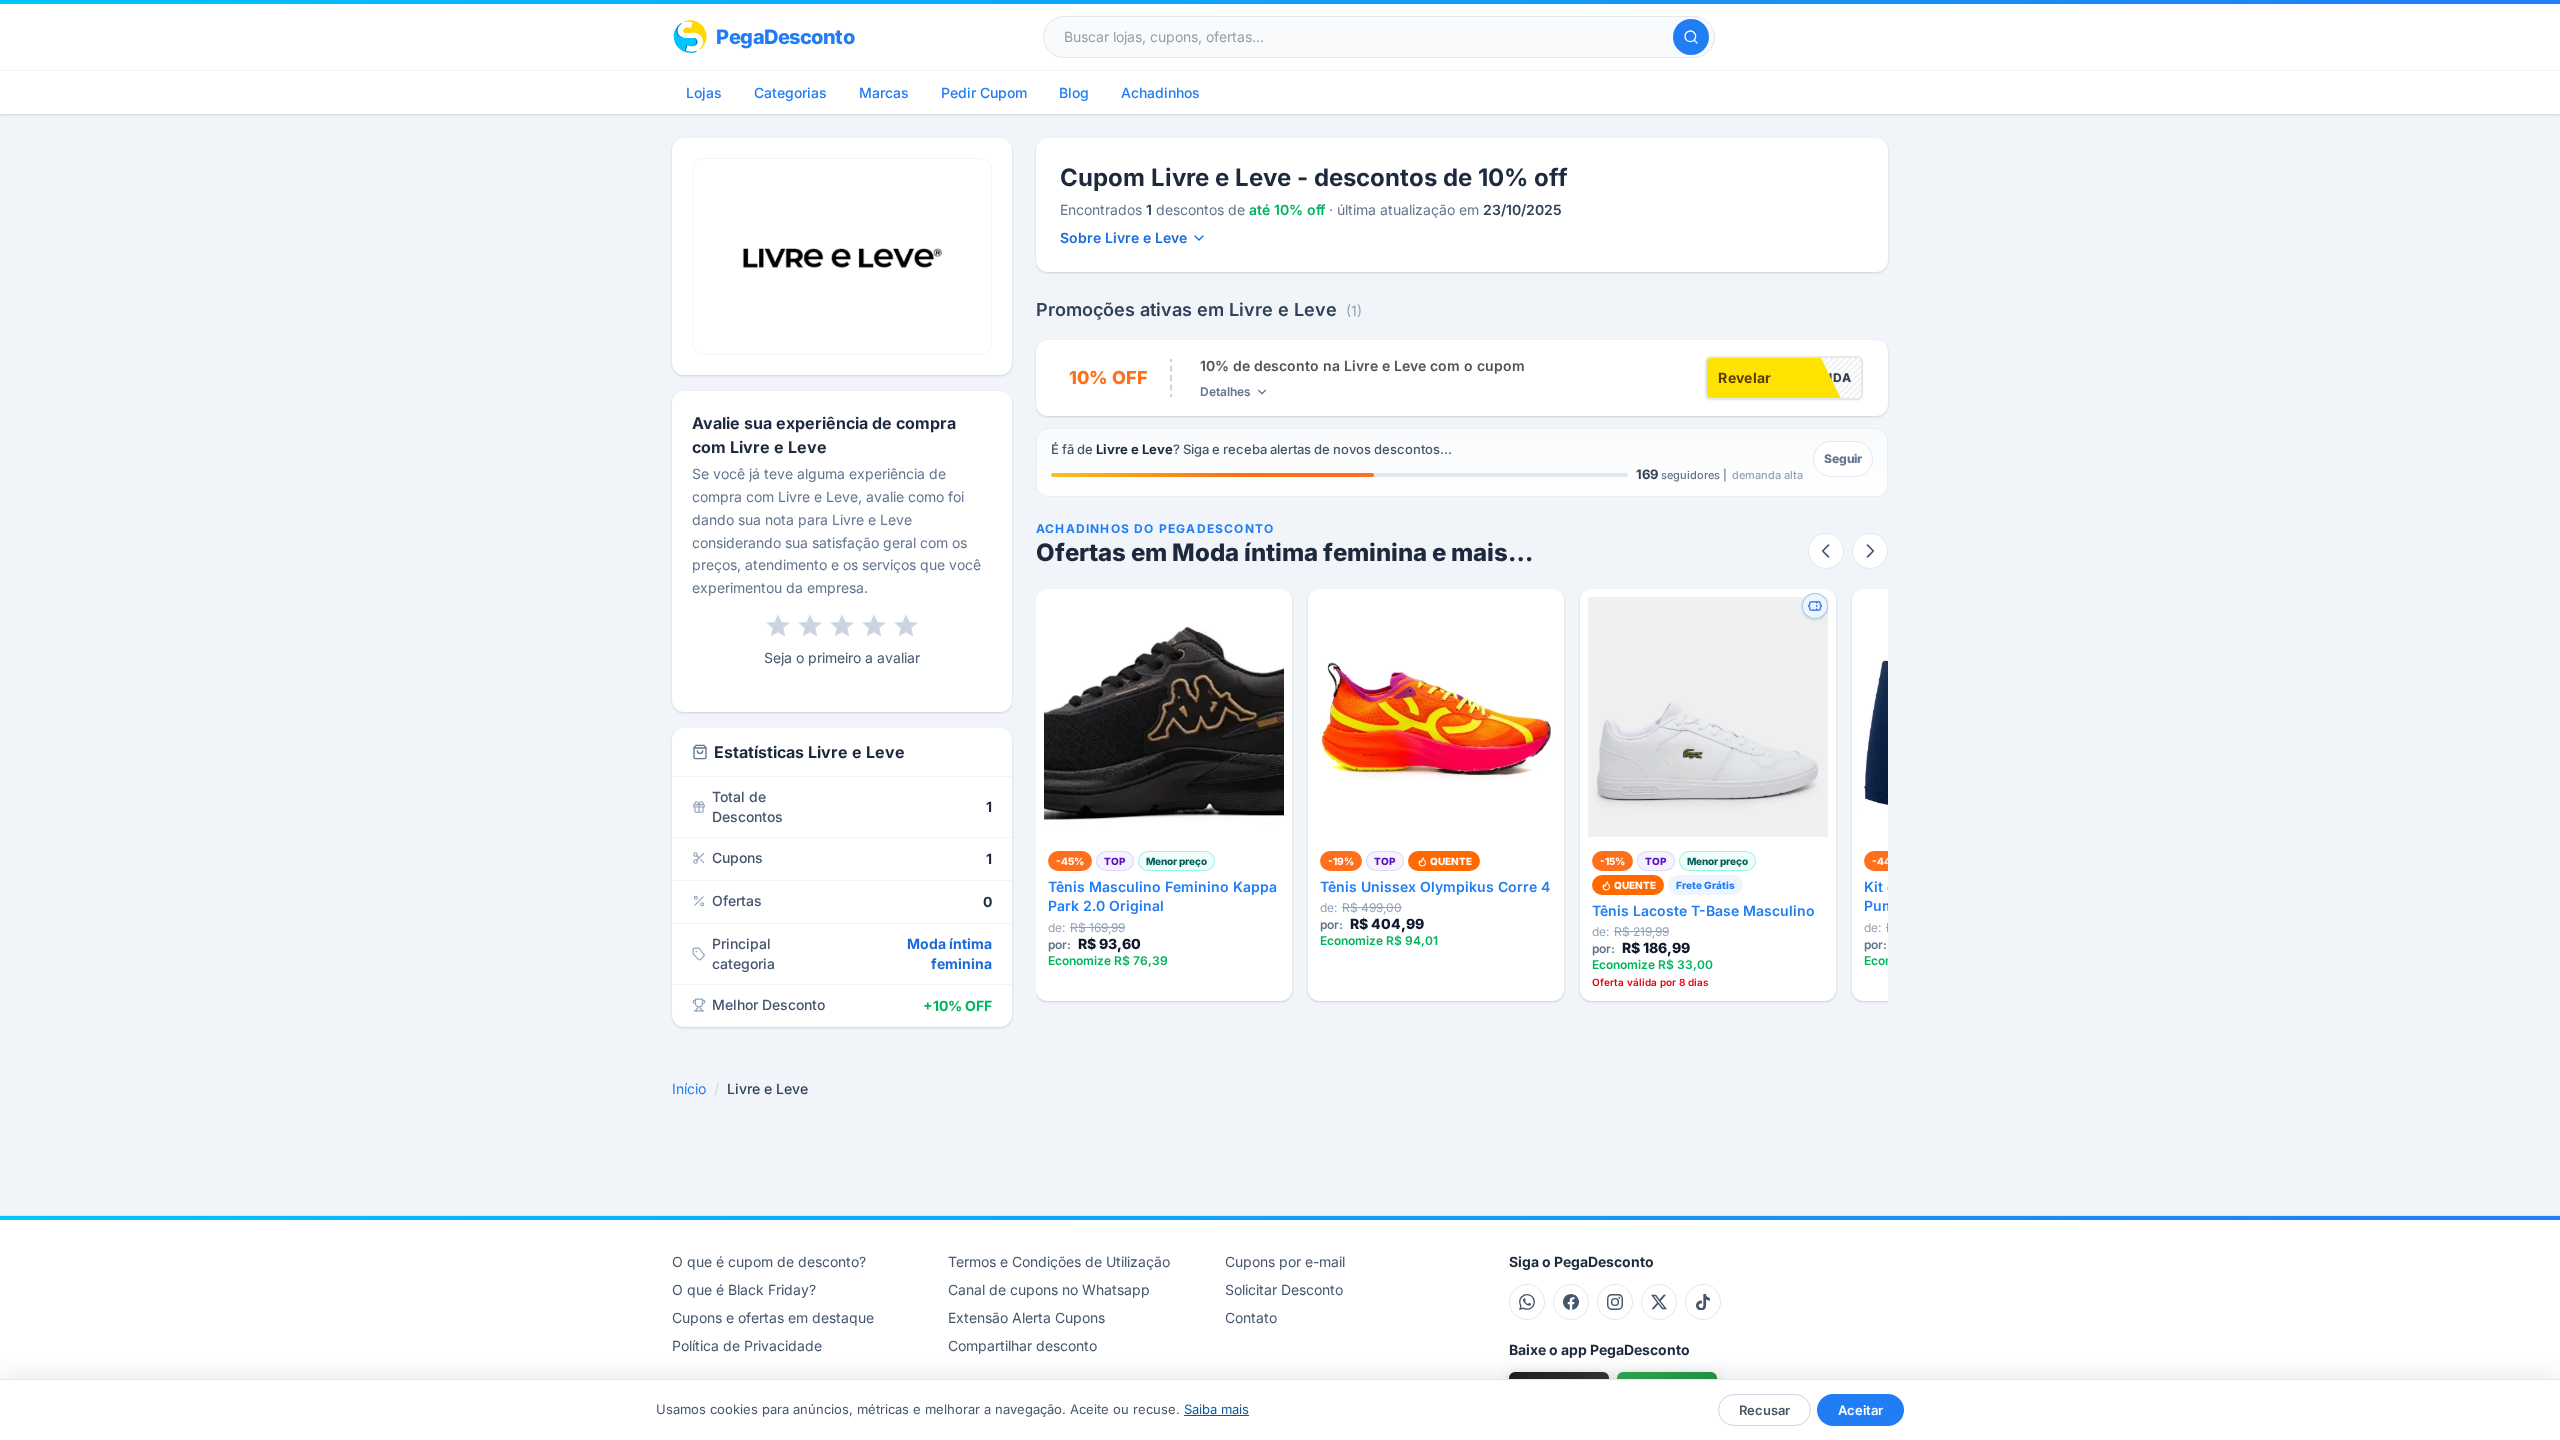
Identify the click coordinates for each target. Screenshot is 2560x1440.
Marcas (884, 92)
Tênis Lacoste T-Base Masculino (1703, 910)
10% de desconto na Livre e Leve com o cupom (1362, 365)
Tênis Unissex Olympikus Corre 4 (1435, 886)
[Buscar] (1691, 37)
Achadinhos (1160, 92)
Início (689, 1088)
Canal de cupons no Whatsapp (1049, 1289)
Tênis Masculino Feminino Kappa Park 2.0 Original (1162, 896)
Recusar (1764, 1410)
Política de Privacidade (747, 1345)
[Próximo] (1870, 551)
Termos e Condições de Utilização (1059, 1261)
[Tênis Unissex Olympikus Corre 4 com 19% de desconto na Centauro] (1436, 717)
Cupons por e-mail (1285, 1261)
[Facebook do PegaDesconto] (1571, 1302)
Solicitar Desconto (1284, 1289)
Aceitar (1860, 1410)
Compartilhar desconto (1022, 1345)
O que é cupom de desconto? (769, 1261)
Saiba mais (1216, 1409)
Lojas (704, 92)
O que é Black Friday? (744, 1289)
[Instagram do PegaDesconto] (1615, 1302)
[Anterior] (1826, 551)
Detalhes (1225, 391)
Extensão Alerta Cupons (1026, 1317)
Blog (1074, 92)
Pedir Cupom (984, 92)
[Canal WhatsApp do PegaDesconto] (1527, 1302)
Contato (1251, 1317)
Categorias (790, 92)
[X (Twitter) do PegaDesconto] (1659, 1302)
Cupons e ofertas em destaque (773, 1317)
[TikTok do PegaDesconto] (1703, 1302)
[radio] (778, 626)
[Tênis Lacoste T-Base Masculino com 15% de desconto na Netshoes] (1708, 717)
